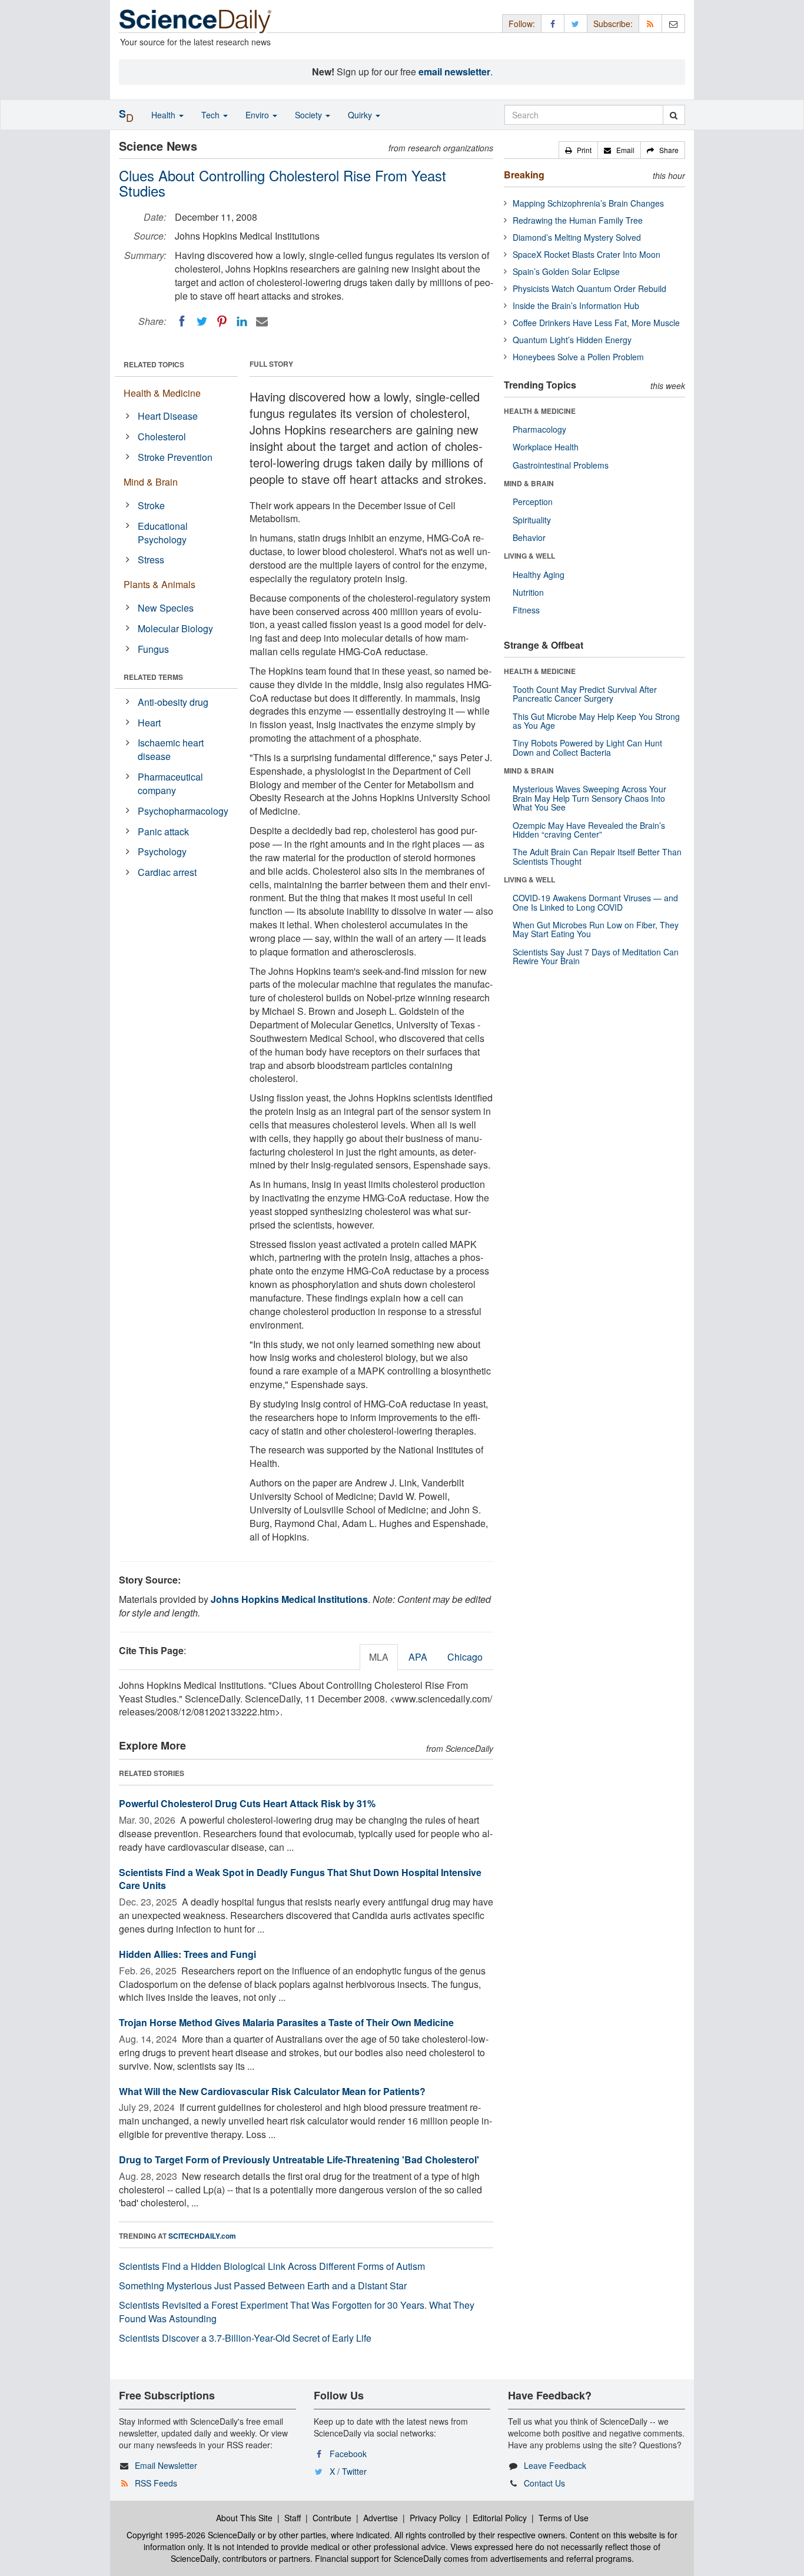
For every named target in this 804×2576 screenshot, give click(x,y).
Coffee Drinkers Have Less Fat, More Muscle (596, 323)
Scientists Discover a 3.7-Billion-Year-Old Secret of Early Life (245, 2338)
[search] (674, 115)
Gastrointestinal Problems (561, 465)
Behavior (529, 537)
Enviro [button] (258, 115)
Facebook (348, 2454)
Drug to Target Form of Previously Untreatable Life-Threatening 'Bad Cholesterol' (299, 2160)
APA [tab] (418, 1657)
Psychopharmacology (183, 811)
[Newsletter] (673, 23)
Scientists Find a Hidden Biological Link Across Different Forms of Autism (272, 2266)
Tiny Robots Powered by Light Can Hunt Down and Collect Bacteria (587, 747)
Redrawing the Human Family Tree (578, 220)
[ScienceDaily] (195, 20)
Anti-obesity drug (173, 702)
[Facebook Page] (553, 23)
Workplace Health (546, 447)
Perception (533, 502)
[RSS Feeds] (650, 23)
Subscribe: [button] (613, 24)
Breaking (524, 175)
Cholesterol (162, 436)
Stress (151, 560)
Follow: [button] (522, 24)
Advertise (381, 2518)
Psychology (162, 852)
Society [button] (310, 115)
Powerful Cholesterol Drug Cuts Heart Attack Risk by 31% (247, 1803)
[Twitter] (202, 321)
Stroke (151, 505)
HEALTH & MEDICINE (540, 411)
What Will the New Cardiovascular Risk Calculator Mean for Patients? (272, 2091)
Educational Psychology (163, 533)
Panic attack (163, 831)
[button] (578, 150)
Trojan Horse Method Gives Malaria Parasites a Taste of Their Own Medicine (286, 2022)
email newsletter (454, 72)
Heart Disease (168, 416)
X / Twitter (348, 2471)
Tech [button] (212, 115)
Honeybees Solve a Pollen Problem (578, 357)
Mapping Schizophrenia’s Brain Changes (588, 203)
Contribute (332, 2518)
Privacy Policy (435, 2518)
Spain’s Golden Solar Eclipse (566, 271)
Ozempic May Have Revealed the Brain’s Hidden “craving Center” (589, 830)
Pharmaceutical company (170, 784)
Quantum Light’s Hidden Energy (572, 340)
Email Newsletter (166, 2465)
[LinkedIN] (242, 321)
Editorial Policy (500, 2518)
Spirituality (532, 520)
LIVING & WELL (529, 556)
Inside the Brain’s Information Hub (576, 306)
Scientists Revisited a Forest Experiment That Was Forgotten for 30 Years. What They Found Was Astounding (297, 2312)
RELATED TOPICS (154, 364)
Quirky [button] (361, 115)
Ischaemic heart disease (171, 749)
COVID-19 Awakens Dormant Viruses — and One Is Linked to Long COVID (595, 902)
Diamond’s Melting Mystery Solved (577, 237)
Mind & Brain (151, 482)
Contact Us (544, 2483)
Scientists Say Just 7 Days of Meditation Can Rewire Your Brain (596, 956)
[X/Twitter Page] (576, 23)
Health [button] (165, 115)
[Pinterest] (222, 321)
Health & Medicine (162, 393)
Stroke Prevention (175, 457)
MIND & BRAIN (529, 483)
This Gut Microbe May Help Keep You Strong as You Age (596, 721)
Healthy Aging (539, 575)
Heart (149, 723)
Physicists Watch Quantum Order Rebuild (589, 288)
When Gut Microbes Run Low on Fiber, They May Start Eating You (596, 929)
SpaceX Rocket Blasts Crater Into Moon (587, 254)
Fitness (526, 610)
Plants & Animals (160, 584)
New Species (166, 608)
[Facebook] (182, 321)
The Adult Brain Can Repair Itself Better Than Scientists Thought (597, 856)
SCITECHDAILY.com (202, 2236)
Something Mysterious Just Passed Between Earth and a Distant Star (263, 2285)
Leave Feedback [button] (555, 2465)
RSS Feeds (156, 2483)
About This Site (244, 2518)
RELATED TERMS (153, 677)
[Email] (262, 321)
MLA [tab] (379, 1657)
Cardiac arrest (167, 872)
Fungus (153, 649)
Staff (293, 2518)
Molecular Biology (175, 628)
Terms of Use (564, 2518)
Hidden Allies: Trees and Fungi (187, 1954)
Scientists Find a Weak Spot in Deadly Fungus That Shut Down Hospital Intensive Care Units (300, 1879)
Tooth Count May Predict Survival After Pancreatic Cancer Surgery (585, 694)
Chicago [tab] (465, 1657)
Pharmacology (539, 429)
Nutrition (528, 592)
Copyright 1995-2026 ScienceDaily (191, 2535)
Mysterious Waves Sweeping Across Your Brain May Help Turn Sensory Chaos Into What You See (589, 798)
